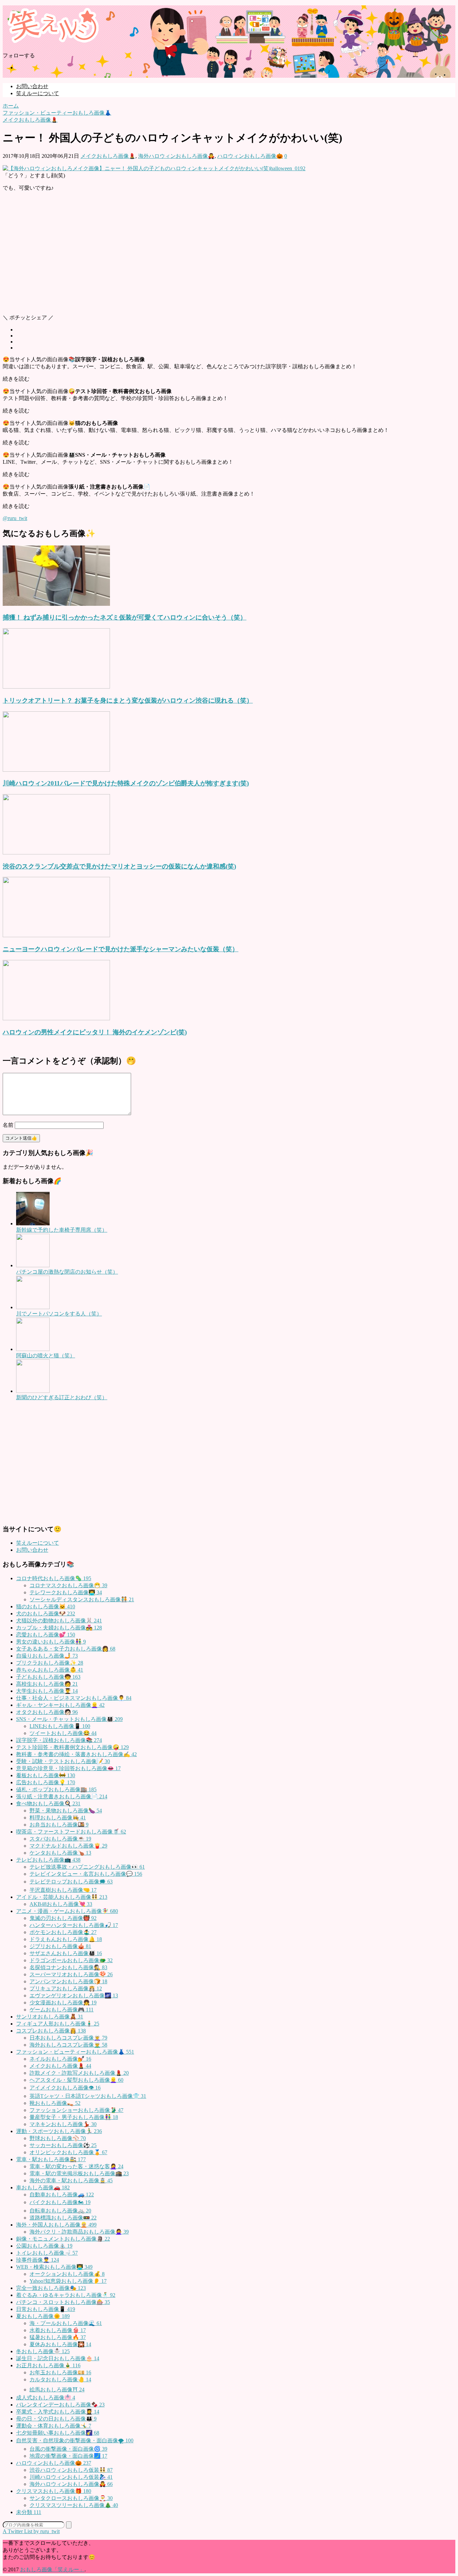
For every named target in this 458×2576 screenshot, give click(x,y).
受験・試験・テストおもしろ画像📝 (63, 1761)
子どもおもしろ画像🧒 (48, 1677)
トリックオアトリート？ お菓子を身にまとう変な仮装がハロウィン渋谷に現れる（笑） (128, 700)
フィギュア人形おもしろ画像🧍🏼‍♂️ (58, 2024)
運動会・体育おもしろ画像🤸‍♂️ (54, 2426)
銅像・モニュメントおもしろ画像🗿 (63, 2239)
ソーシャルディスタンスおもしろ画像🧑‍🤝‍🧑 (82, 1599)
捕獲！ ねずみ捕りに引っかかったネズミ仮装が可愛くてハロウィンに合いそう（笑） (125, 617)
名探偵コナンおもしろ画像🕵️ (68, 1967)
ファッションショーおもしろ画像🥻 (76, 2110)
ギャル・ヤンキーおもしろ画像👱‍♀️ (60, 1705)
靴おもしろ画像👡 (55, 2103)
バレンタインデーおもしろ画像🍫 (60, 2405)
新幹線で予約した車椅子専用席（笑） (62, 1230)
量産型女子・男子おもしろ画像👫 (74, 2117)
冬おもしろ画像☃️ (43, 2351)
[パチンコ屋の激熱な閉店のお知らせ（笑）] (33, 1265)
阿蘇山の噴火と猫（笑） (46, 1356)
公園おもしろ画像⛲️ (44, 2246)
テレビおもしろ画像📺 (48, 1860)
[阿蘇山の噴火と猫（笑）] (33, 1349)
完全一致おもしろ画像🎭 (51, 2288)
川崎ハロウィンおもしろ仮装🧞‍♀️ (71, 2477)
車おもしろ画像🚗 (43, 2187)
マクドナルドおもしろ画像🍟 (68, 1846)
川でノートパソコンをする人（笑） (59, 1314)
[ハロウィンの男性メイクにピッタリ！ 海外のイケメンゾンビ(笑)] (56, 1018)
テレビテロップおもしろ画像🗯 (71, 1882)
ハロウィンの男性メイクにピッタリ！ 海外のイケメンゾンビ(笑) (95, 1032)
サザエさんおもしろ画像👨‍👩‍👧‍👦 (66, 1953)
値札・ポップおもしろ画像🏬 (56, 1789)
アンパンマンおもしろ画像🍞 (68, 1981)
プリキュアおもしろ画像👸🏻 (66, 1988)
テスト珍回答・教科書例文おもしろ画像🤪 (72, 1747)
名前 (8, 1125)
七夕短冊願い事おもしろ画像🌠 (58, 2433)
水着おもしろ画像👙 (58, 2330)
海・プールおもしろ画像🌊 (66, 2323)
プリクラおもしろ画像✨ (50, 1663)
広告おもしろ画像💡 (46, 1782)
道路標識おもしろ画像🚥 (63, 2218)
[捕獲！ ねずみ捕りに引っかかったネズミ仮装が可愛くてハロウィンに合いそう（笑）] (56, 604)
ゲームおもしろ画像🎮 (62, 2010)
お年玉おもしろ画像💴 (60, 2372)
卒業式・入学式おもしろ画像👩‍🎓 (58, 2412)
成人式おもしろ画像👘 (46, 2398)
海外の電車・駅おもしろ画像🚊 (71, 2180)
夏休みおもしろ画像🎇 (60, 2344)
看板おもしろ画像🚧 (46, 1775)
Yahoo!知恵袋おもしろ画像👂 (68, 2281)
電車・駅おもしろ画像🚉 (51, 2159)
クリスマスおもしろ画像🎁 (54, 2491)
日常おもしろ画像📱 (46, 2309)
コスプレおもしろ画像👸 (51, 2031)
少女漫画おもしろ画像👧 (63, 2003)
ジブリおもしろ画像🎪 (60, 1946)
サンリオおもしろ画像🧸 (50, 2017)
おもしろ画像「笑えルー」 (52, 2569)
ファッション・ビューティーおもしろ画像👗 (75, 2052)
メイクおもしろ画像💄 (108, 156)
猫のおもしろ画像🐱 (46, 1606)
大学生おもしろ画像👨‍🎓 (47, 1691)
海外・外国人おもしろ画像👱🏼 (56, 2225)
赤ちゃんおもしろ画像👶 (50, 1670)
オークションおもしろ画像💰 (67, 2274)
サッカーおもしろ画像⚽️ (63, 2145)
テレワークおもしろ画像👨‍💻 (66, 1592)
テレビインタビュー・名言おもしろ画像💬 (86, 1874)
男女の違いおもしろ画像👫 (51, 1642)
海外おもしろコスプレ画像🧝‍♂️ (68, 2045)
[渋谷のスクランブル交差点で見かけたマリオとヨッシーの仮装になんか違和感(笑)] (56, 853)
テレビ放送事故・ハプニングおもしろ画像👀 (87, 1867)
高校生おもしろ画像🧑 (47, 1684)
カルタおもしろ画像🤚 (60, 2379)
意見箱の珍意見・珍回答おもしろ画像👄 (68, 1768)
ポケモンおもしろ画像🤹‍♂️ (63, 1932)
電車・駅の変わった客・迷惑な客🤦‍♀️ (76, 2166)
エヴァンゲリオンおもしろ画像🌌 (74, 1995)
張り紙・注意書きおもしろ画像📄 (62, 1796)
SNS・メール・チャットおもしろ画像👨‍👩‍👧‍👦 (69, 1719)
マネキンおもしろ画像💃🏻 (63, 2124)
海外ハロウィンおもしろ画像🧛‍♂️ (176, 156)
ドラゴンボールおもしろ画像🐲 (71, 1960)
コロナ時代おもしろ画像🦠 (54, 1578)
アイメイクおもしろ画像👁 (65, 2088)
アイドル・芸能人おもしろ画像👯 (62, 1897)
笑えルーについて (38, 93)
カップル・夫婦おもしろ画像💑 (59, 1628)
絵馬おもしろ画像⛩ (57, 2390)
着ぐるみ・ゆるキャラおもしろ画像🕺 (66, 2295)
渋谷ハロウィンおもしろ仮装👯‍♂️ (71, 2470)
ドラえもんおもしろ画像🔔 (66, 1939)
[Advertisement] (204, 256)
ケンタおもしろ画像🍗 (60, 1853)
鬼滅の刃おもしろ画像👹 (63, 1918)
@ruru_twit (15, 518)
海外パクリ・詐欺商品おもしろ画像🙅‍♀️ (79, 2232)
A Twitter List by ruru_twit (31, 2531)
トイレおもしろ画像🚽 (47, 2253)
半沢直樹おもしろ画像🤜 (63, 1890)
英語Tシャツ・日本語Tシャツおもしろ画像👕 (88, 2096)
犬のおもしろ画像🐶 (46, 1614)
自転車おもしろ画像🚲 (60, 2211)
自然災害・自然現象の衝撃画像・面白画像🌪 (75, 2440)
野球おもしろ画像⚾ (58, 2138)
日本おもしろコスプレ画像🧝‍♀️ (68, 2038)
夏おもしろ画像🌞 (43, 2316)
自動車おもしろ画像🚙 (62, 2195)
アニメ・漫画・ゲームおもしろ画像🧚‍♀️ (67, 1911)
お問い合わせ (32, 86)
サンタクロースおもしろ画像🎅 (71, 2498)
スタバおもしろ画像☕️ (60, 1839)
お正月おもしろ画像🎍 (48, 2365)
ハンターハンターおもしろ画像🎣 (74, 1925)
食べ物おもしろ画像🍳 (48, 1804)
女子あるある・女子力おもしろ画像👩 (66, 1649)
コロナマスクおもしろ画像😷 (68, 1585)
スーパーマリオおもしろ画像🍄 (71, 1974)
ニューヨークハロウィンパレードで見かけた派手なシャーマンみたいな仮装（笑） (121, 949)
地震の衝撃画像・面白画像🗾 (68, 2456)
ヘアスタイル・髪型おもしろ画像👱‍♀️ (76, 2080)
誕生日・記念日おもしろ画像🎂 (58, 2358)
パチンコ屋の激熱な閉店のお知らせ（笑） (67, 1272)
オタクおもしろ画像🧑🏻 (47, 1712)
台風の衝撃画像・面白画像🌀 (68, 2449)
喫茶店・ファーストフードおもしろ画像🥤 (71, 1832)
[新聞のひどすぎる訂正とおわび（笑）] (33, 1391)
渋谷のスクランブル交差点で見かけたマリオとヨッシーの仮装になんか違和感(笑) (119, 866)
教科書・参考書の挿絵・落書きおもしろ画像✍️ (76, 1754)
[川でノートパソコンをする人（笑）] (33, 1307)
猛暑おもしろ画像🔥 (58, 2337)
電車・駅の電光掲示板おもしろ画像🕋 (79, 2173)
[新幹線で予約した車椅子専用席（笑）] (33, 1223)
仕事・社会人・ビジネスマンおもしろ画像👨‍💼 (74, 1698)
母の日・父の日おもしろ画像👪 (56, 2419)
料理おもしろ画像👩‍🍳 (58, 1818)
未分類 (29, 2512)
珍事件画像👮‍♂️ (38, 2260)
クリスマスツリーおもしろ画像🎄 (74, 2505)
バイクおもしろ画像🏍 (60, 2202)
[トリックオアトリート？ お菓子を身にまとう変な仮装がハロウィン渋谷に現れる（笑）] (56, 687)
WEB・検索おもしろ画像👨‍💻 (54, 2267)
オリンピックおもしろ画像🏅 (68, 2152)
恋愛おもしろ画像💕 (46, 1635)
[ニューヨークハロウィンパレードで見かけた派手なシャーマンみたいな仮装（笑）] (56, 935)
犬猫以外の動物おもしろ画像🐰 (59, 1621)
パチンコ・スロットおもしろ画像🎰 (63, 2302)
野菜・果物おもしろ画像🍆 (66, 1811)
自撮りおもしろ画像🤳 (47, 1656)
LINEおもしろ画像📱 (60, 1726)
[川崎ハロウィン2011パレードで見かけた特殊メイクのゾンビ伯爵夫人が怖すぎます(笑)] (56, 770)
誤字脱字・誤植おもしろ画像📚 (59, 1740)
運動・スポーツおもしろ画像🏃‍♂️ (59, 2131)
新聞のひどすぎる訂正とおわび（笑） (62, 1397)
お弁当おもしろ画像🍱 (59, 1825)
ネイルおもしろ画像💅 (60, 2059)
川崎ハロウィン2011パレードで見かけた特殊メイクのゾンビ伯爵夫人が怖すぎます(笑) (126, 783)
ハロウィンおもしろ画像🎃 (250, 156)
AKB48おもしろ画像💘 (61, 1904)
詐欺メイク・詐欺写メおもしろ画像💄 (79, 2073)
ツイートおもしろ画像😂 (63, 1733)
